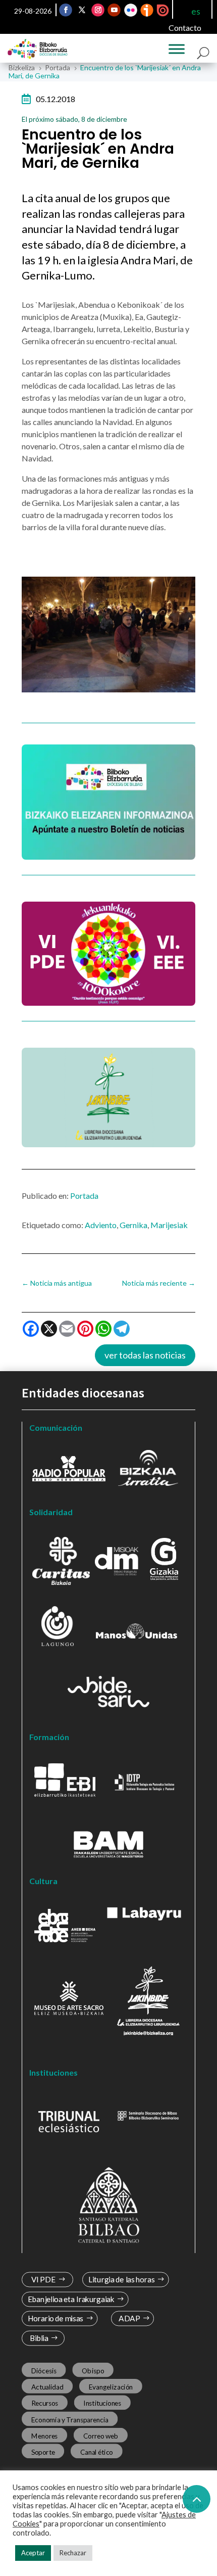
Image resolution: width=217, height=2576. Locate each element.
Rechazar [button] (73, 2553)
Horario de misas (56, 2319)
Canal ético (97, 2452)
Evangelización (111, 2387)
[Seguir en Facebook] (66, 10)
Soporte (43, 2452)
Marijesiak (169, 1225)
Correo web (101, 2436)
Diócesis (44, 2371)
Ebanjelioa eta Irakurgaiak (71, 2299)
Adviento (101, 1225)
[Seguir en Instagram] (98, 10)
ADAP (129, 2319)
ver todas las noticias (145, 1355)
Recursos (45, 2403)
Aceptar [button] (33, 2553)
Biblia (39, 2338)
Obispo (93, 2371)
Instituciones (102, 2403)
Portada (84, 1196)
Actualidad (47, 2387)
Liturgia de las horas (122, 2280)
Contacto (185, 28)
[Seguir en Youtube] (114, 10)
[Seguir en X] (82, 10)
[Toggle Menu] (177, 49)
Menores (45, 2436)
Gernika (133, 1225)
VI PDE (43, 2280)
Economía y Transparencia (70, 2419)
